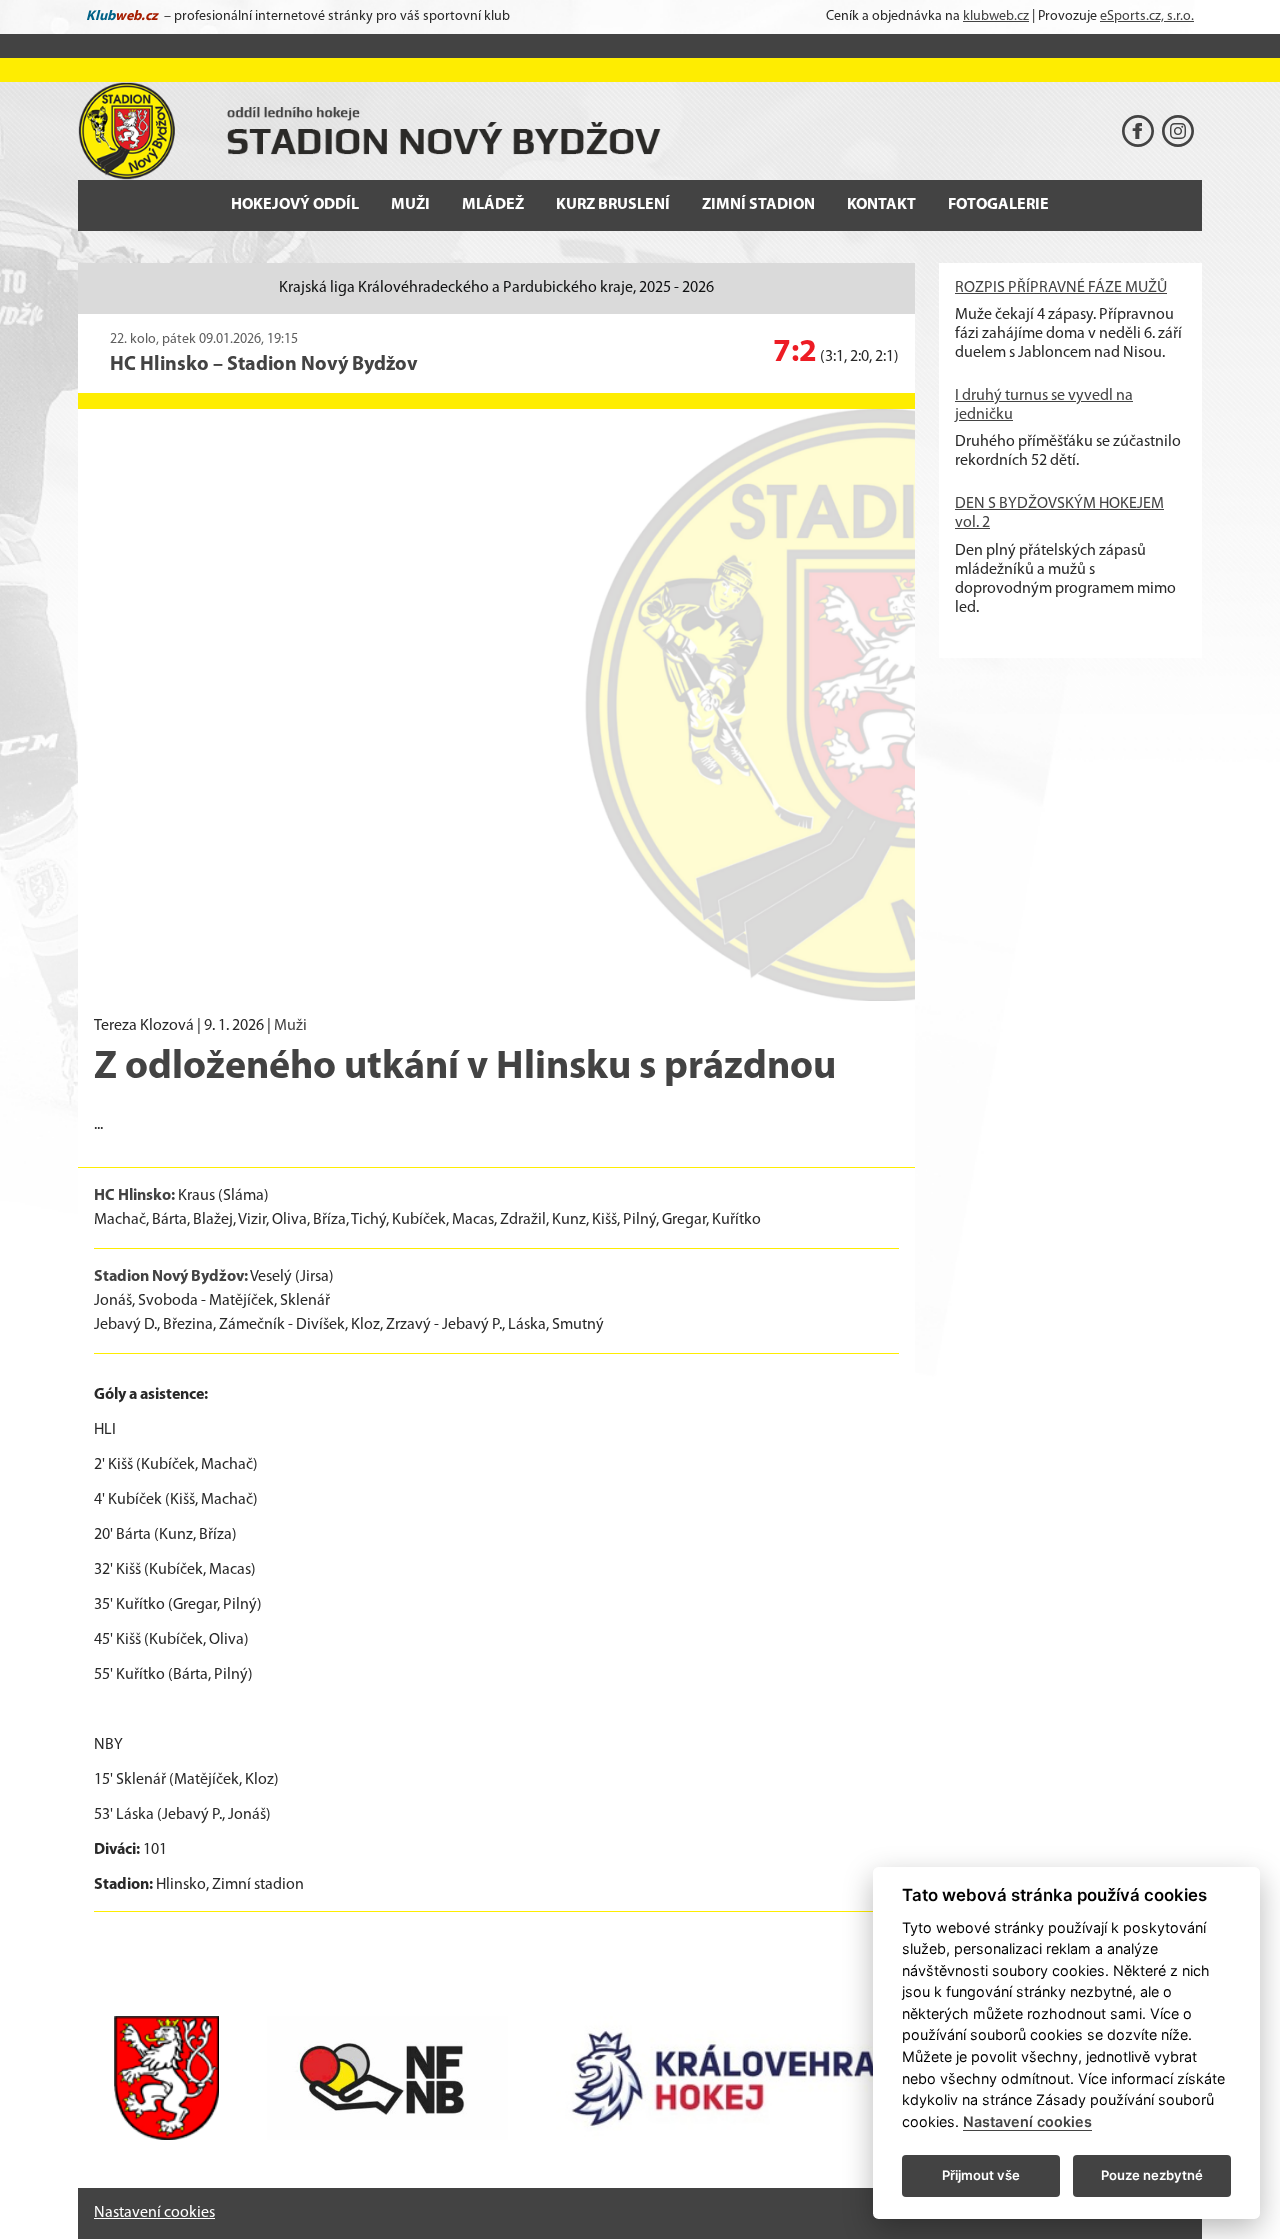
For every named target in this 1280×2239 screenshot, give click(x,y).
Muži (290, 1026)
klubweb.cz (996, 16)
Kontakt (881, 205)
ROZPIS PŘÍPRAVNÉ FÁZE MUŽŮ (1061, 288)
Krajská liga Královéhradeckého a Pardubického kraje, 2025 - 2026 (496, 288)
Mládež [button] (493, 205)
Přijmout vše (981, 2175)
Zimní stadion (758, 205)
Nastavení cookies (154, 2213)
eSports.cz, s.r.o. (1147, 16)
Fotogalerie (998, 205)
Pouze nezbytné (1152, 2175)
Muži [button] (410, 205)
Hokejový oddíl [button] (295, 205)
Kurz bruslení (613, 205)
